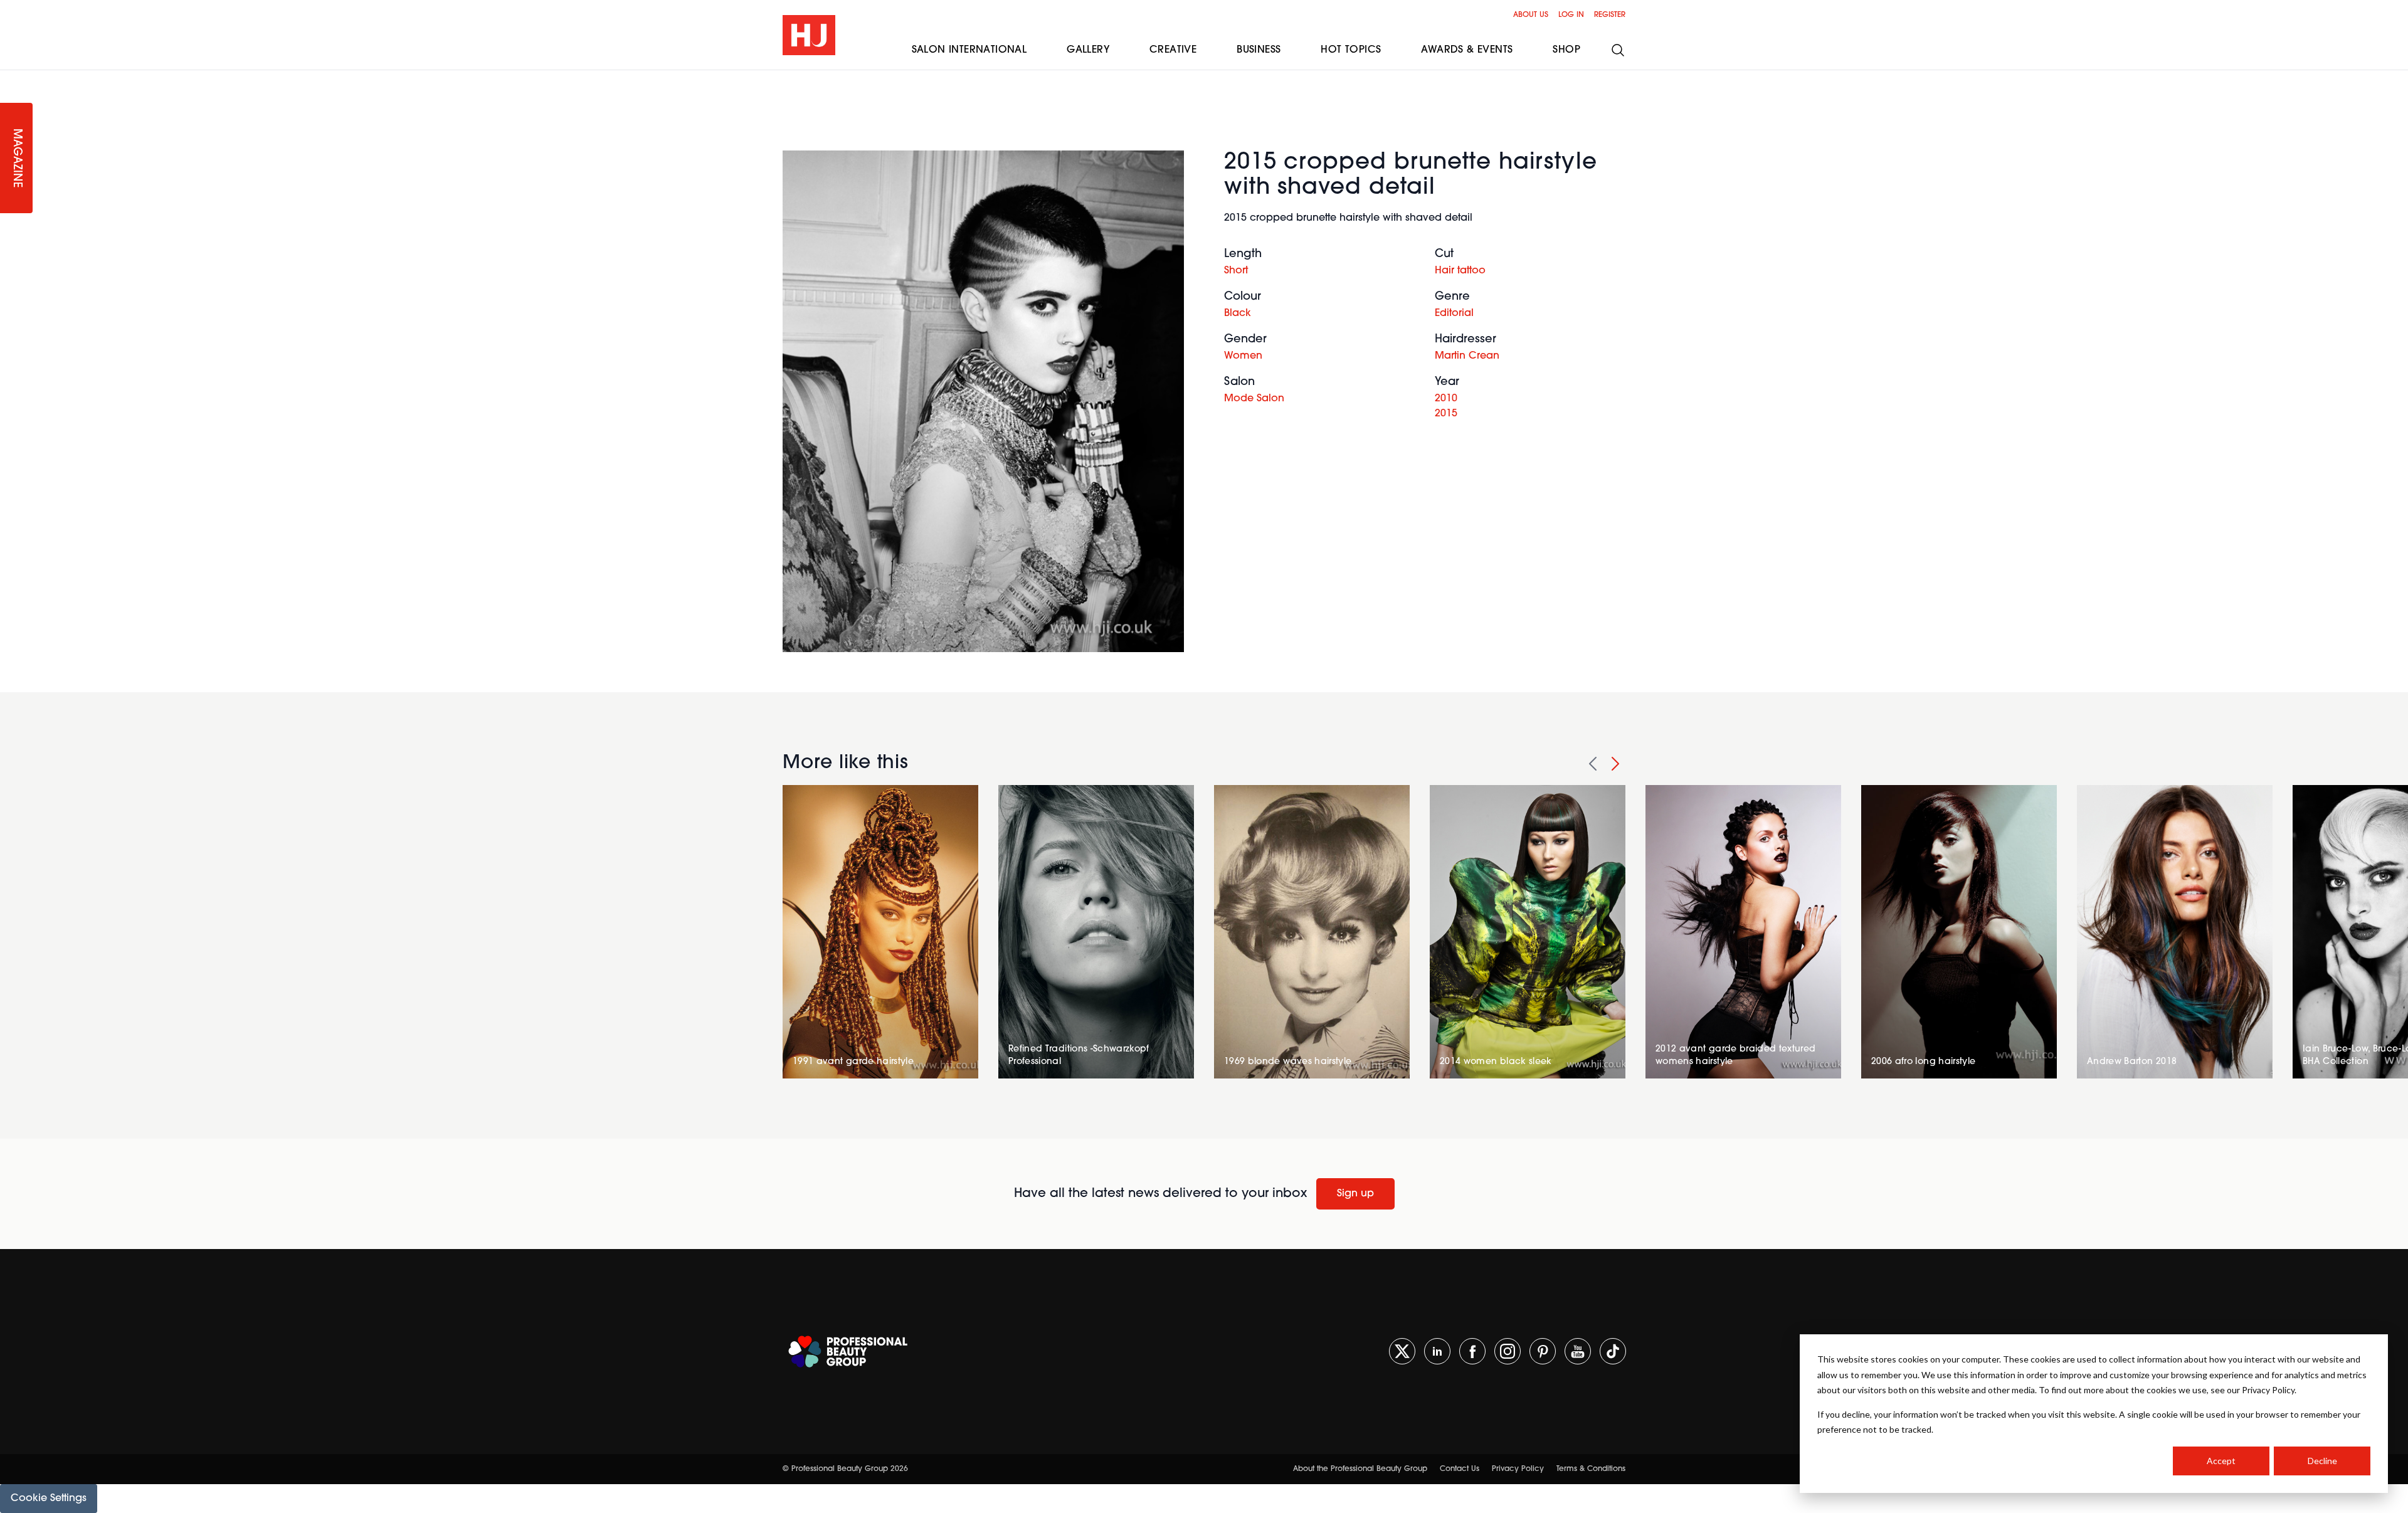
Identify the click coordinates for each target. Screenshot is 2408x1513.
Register (1610, 15)
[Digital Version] (10, 78)
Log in (1571, 15)
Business (1259, 50)
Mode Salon (1254, 399)
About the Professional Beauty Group (1360, 1469)
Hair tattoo (1460, 271)
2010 (1446, 399)
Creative (1173, 50)
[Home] (809, 35)
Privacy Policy (1518, 1469)
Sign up (1355, 1194)
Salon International (969, 50)
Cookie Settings (49, 1499)
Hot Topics (1351, 50)
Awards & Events (1467, 50)
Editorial (1454, 314)
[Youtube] (1578, 1351)
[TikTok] (1613, 1351)
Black (1238, 314)
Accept (2221, 1461)
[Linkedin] (1437, 1351)
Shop (1566, 50)
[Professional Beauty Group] (848, 1352)
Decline (2322, 1461)
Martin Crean (1467, 356)
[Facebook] (1472, 1351)
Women (1243, 356)
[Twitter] (1402, 1351)
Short (1236, 271)
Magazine (16, 158)
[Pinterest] (1543, 1351)
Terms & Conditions (1591, 1469)
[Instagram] (1508, 1351)
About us (1531, 15)
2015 (1446, 414)
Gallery (1088, 50)
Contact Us (1460, 1469)
